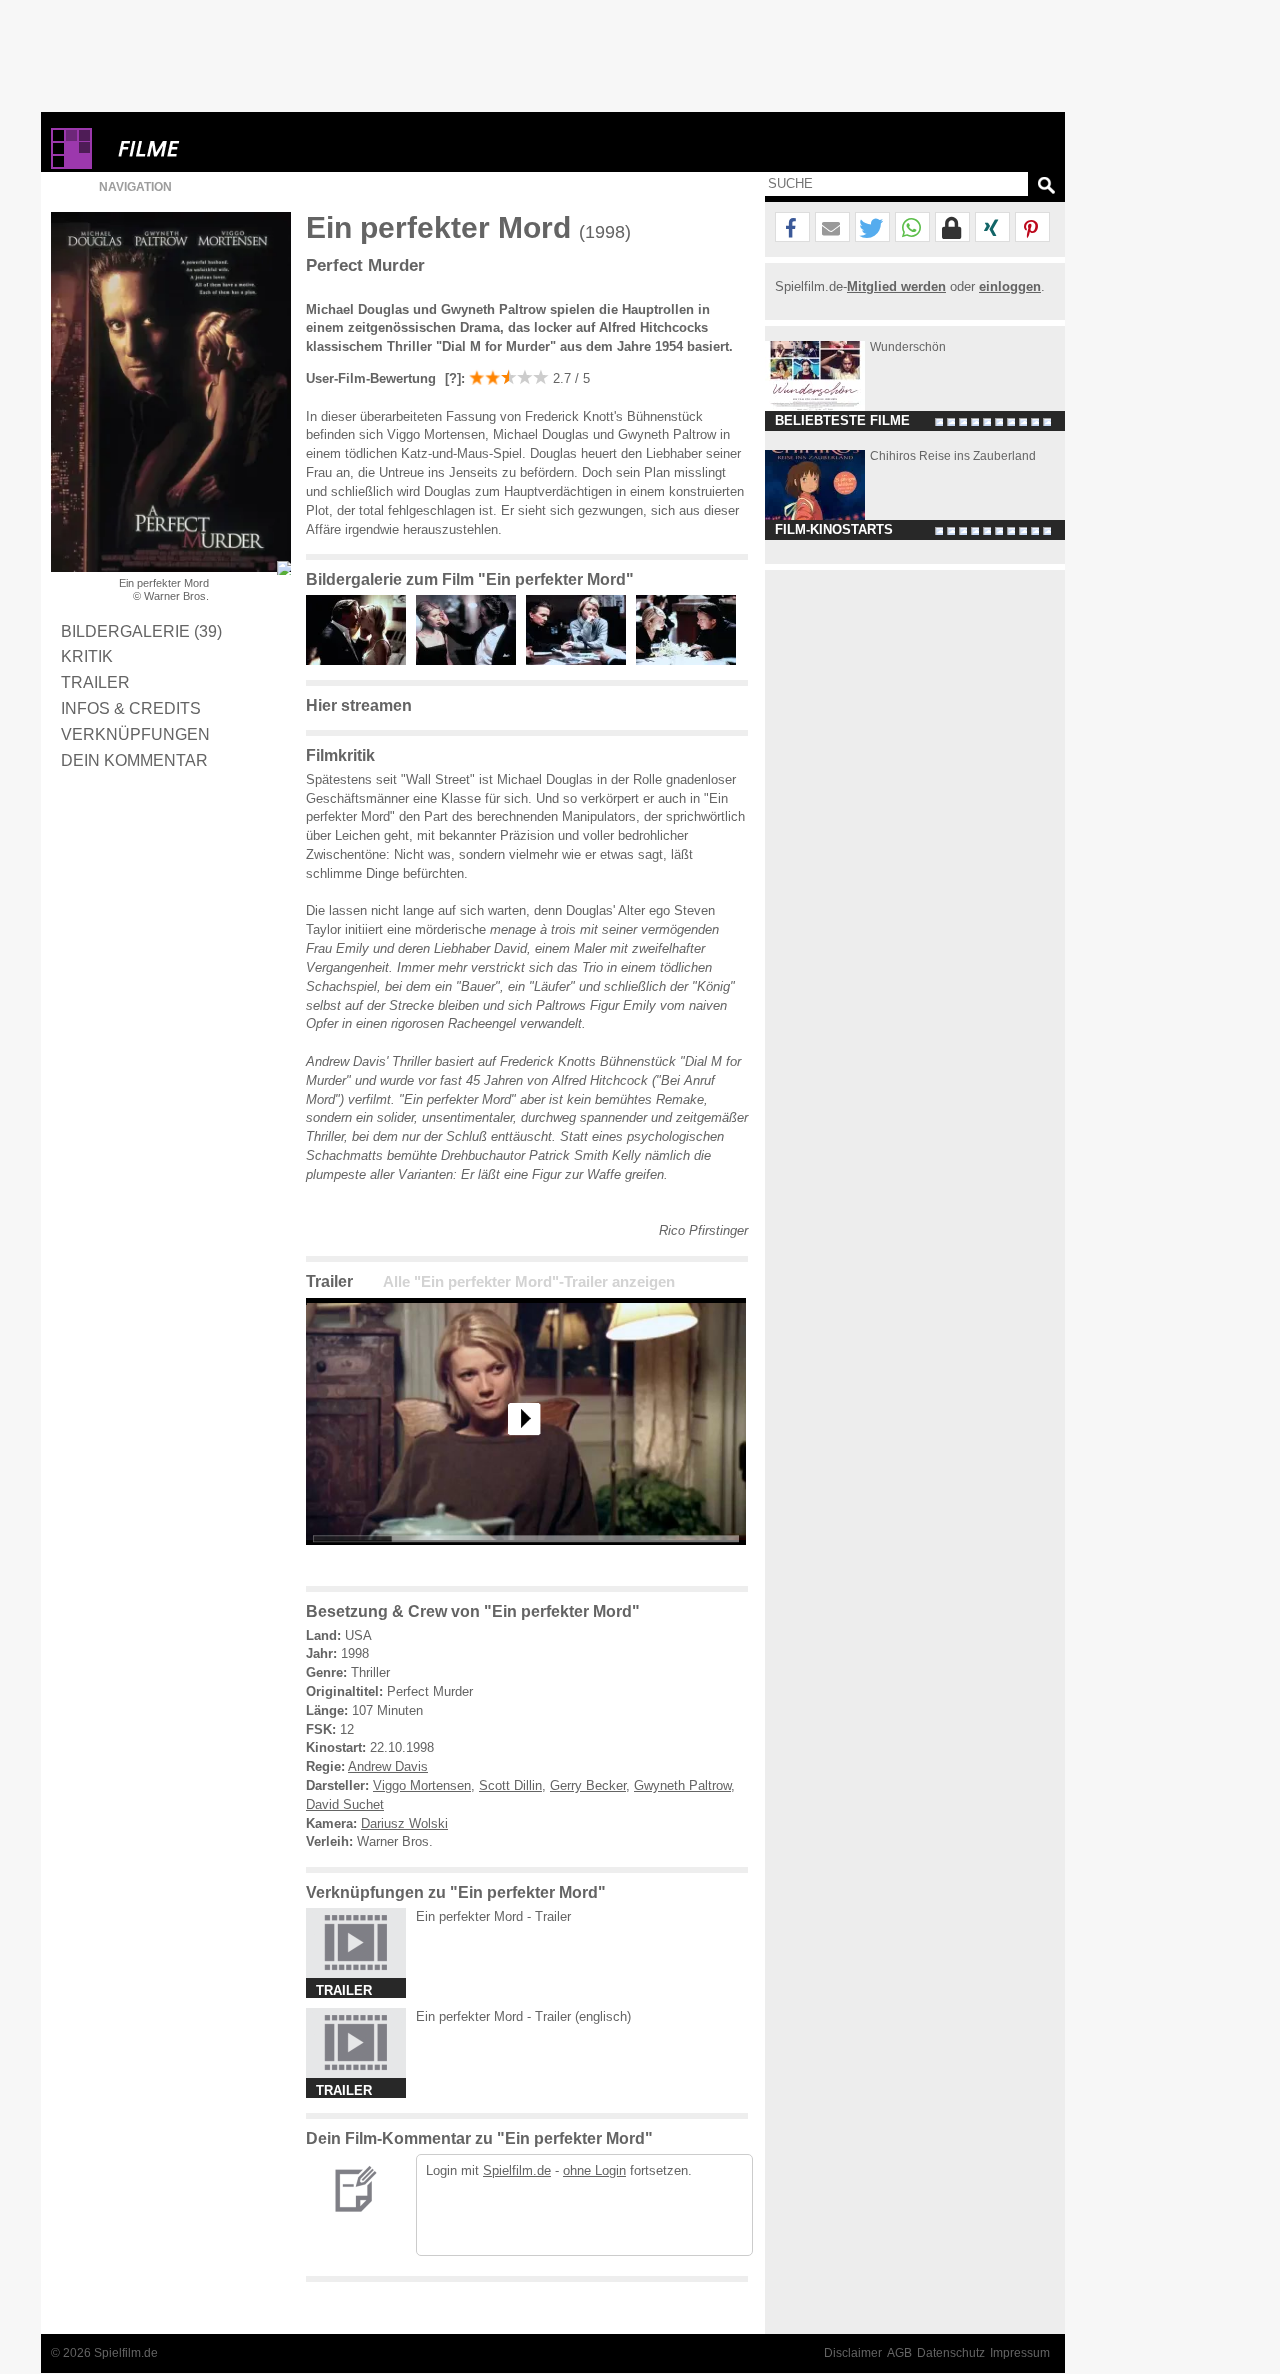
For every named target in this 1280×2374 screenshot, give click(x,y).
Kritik (87, 656)
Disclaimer (853, 2353)
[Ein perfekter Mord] (526, 1560)
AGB (899, 2353)
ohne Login (594, 2170)
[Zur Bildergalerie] (284, 568)
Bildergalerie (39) (141, 631)
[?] (451, 378)
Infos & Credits (131, 708)
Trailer (95, 682)
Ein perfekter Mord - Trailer (493, 1916)
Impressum (1020, 2353)
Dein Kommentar (134, 760)
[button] (792, 228)
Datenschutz (951, 2353)
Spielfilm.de (517, 2170)
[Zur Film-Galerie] (361, 660)
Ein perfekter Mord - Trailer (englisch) (523, 2016)
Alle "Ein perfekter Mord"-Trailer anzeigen (529, 1282)
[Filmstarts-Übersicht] (221, 148)
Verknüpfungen (135, 734)
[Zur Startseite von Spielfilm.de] (71, 164)
